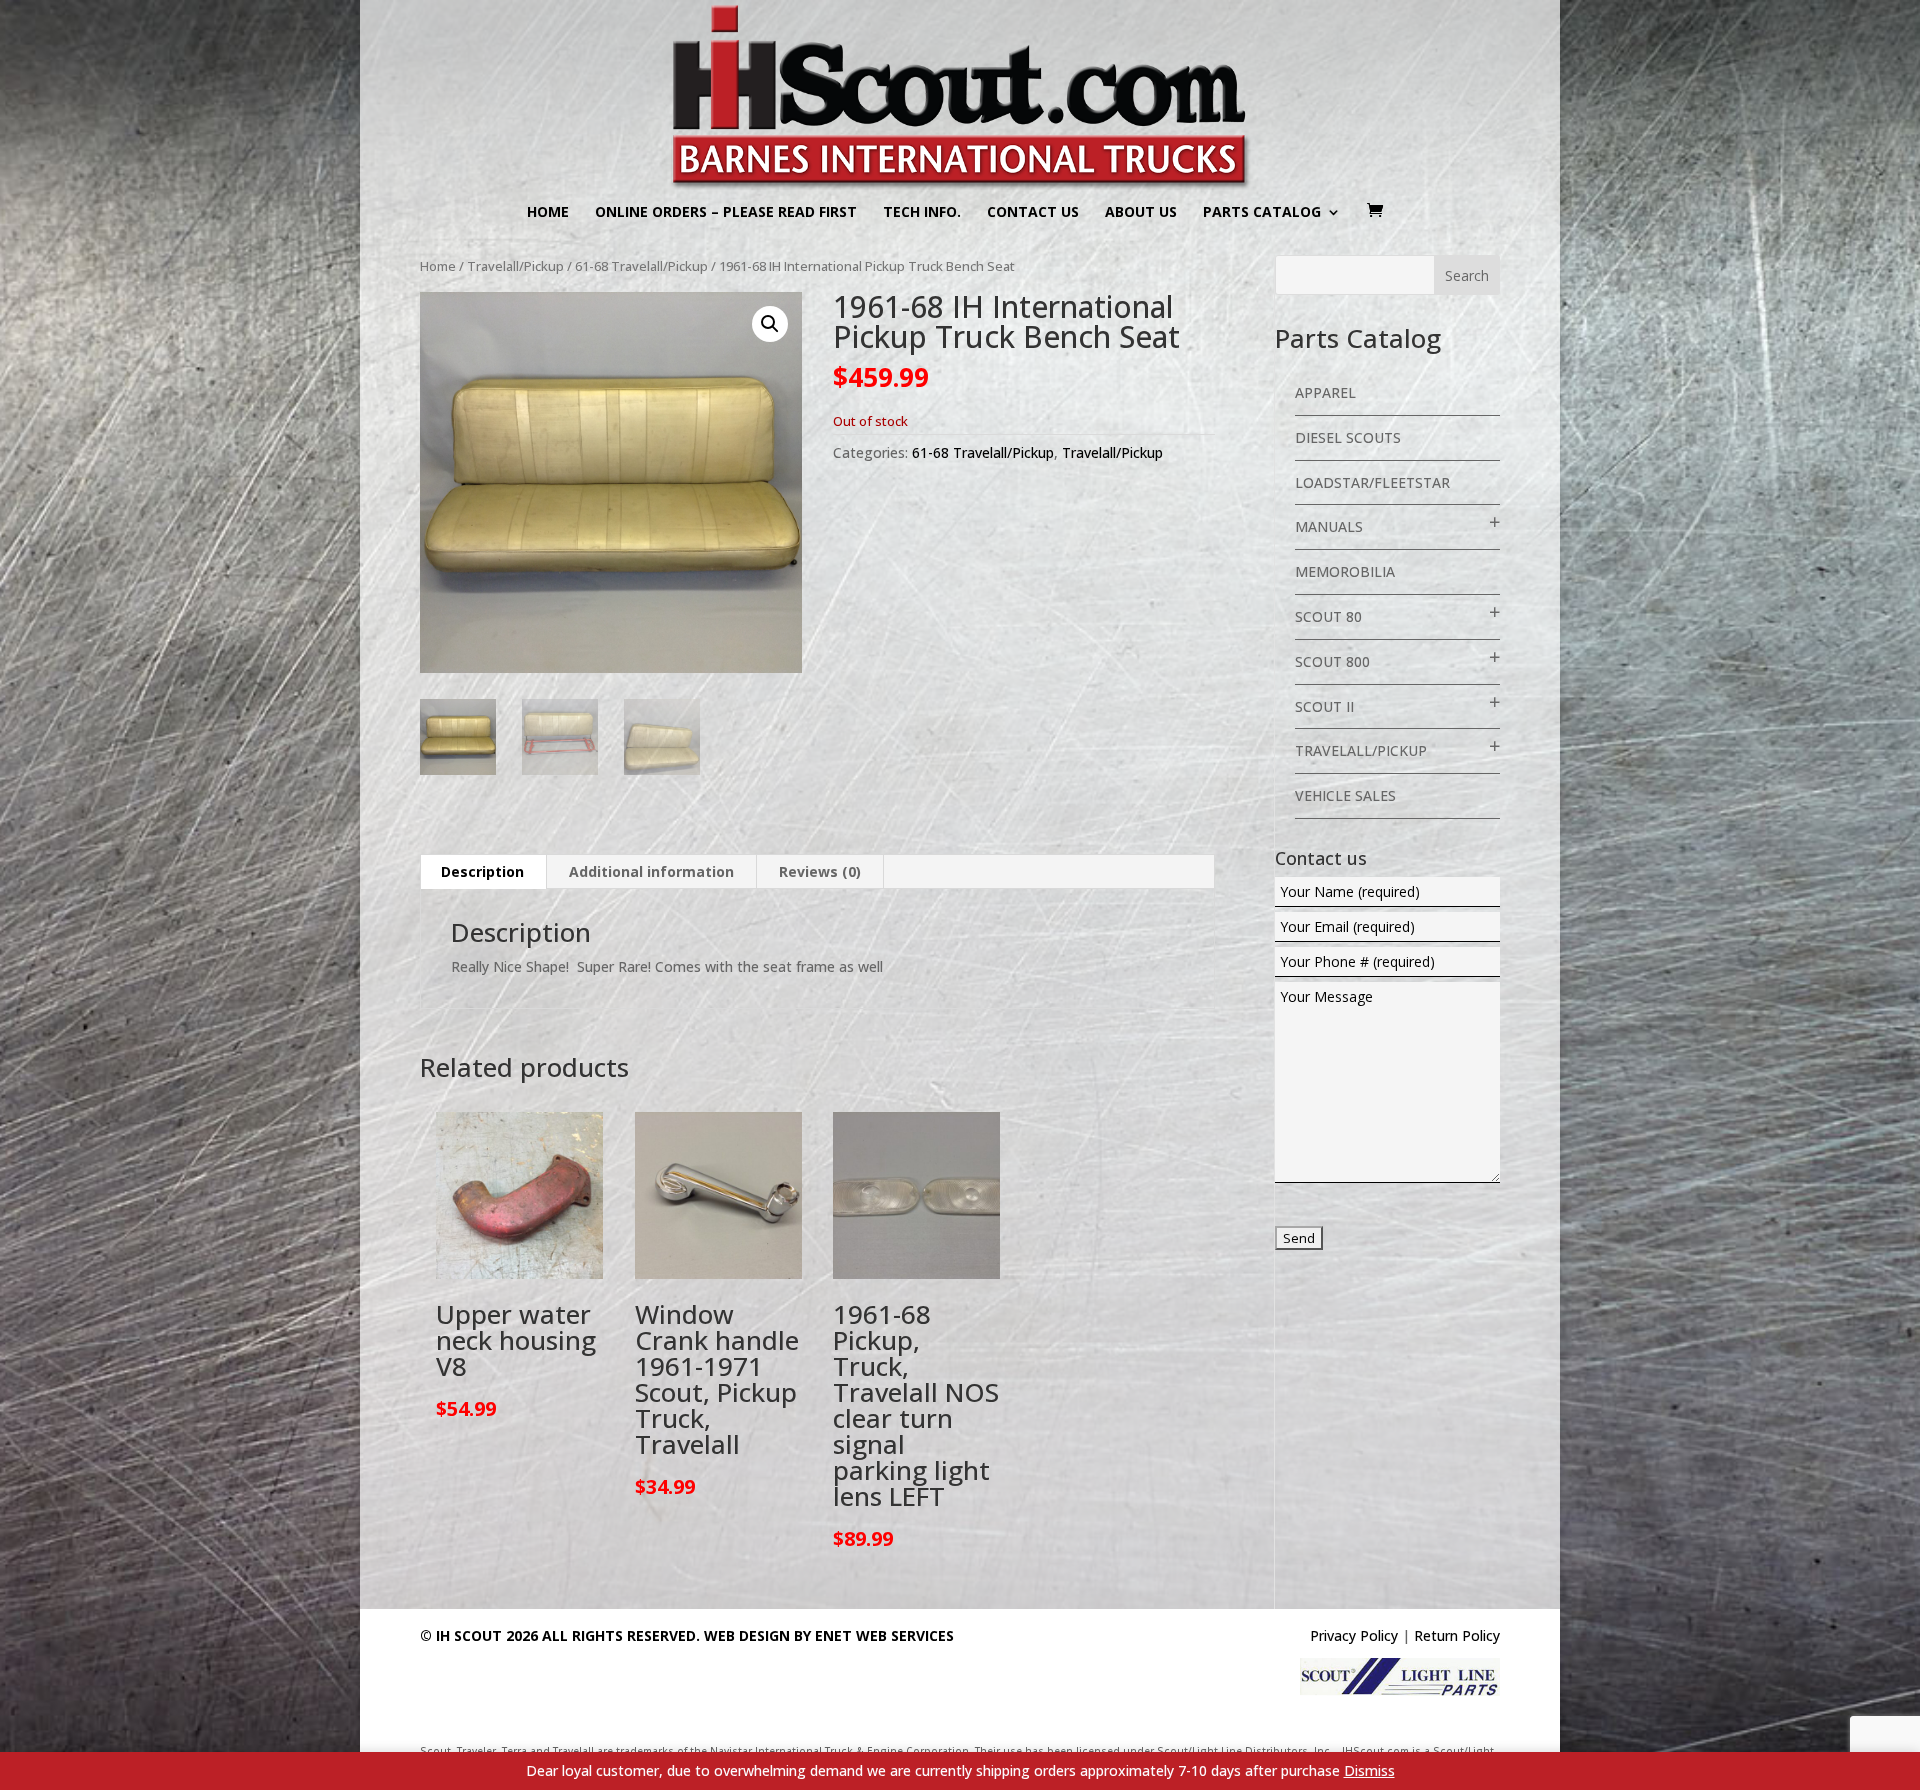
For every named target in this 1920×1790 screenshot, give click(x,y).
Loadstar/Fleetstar (1372, 482)
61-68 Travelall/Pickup (641, 266)
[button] (770, 324)
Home (548, 213)
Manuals (1329, 526)
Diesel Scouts (1348, 437)
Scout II (1324, 706)
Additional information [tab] (651, 871)
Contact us (1033, 213)
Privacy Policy (1354, 1635)
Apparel (1325, 392)
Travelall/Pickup (515, 266)
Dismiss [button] (1369, 1770)
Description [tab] (482, 871)
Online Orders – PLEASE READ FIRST (726, 213)
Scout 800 (1332, 661)
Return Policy (1457, 1635)
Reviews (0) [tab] (820, 871)
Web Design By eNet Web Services (829, 1635)
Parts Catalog (1262, 213)
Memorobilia (1345, 571)
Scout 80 (1328, 616)
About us (1141, 213)
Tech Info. (922, 213)
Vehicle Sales (1345, 795)
